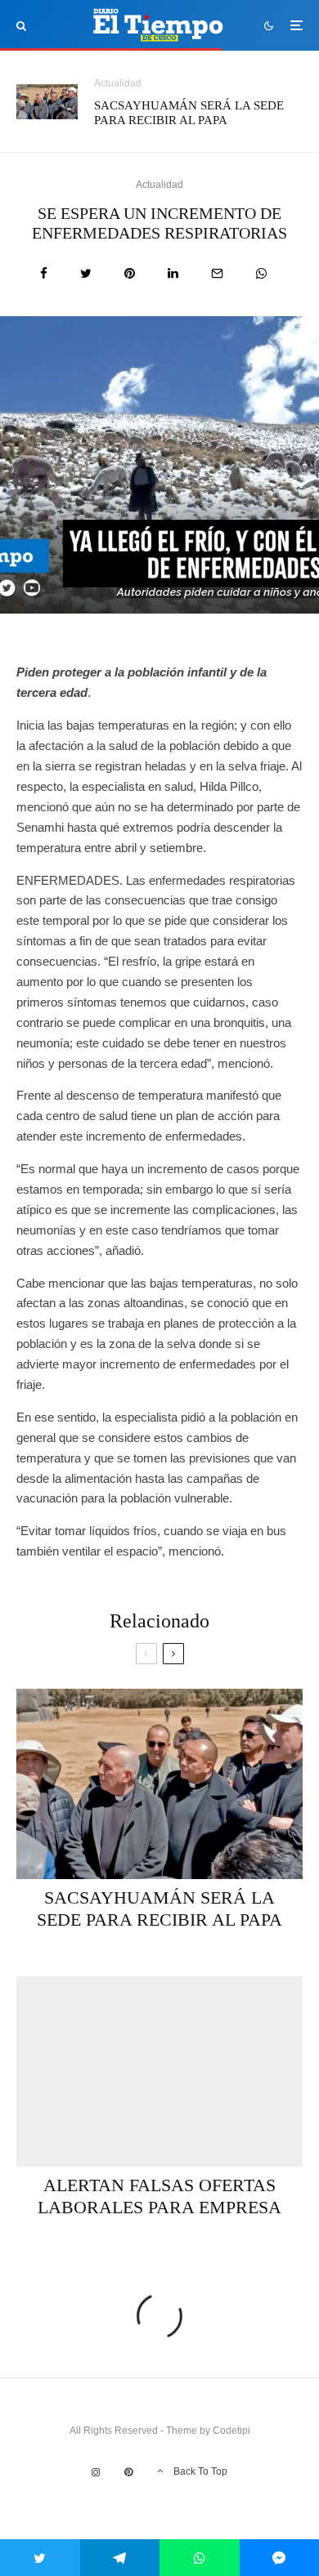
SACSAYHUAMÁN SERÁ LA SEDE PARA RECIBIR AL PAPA (189, 113)
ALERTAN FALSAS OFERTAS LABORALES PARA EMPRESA (159, 2196)
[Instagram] (96, 2472)
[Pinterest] (128, 2472)
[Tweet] (86, 273)
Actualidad (118, 83)
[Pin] (130, 273)
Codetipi (231, 2431)
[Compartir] (44, 273)
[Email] (217, 273)
